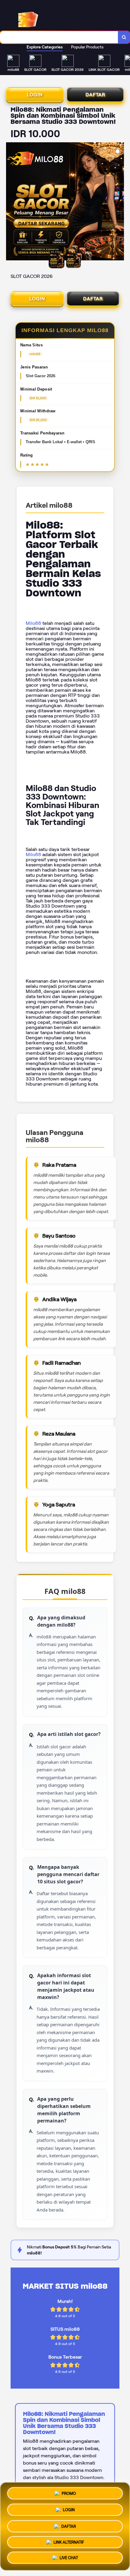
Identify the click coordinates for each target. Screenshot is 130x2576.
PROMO (69, 2492)
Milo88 (33, 623)
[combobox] (59, 37)
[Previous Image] (11, 202)
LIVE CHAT (69, 2558)
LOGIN (35, 95)
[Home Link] (50, 16)
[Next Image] (119, 202)
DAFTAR (95, 95)
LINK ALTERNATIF (69, 2541)
